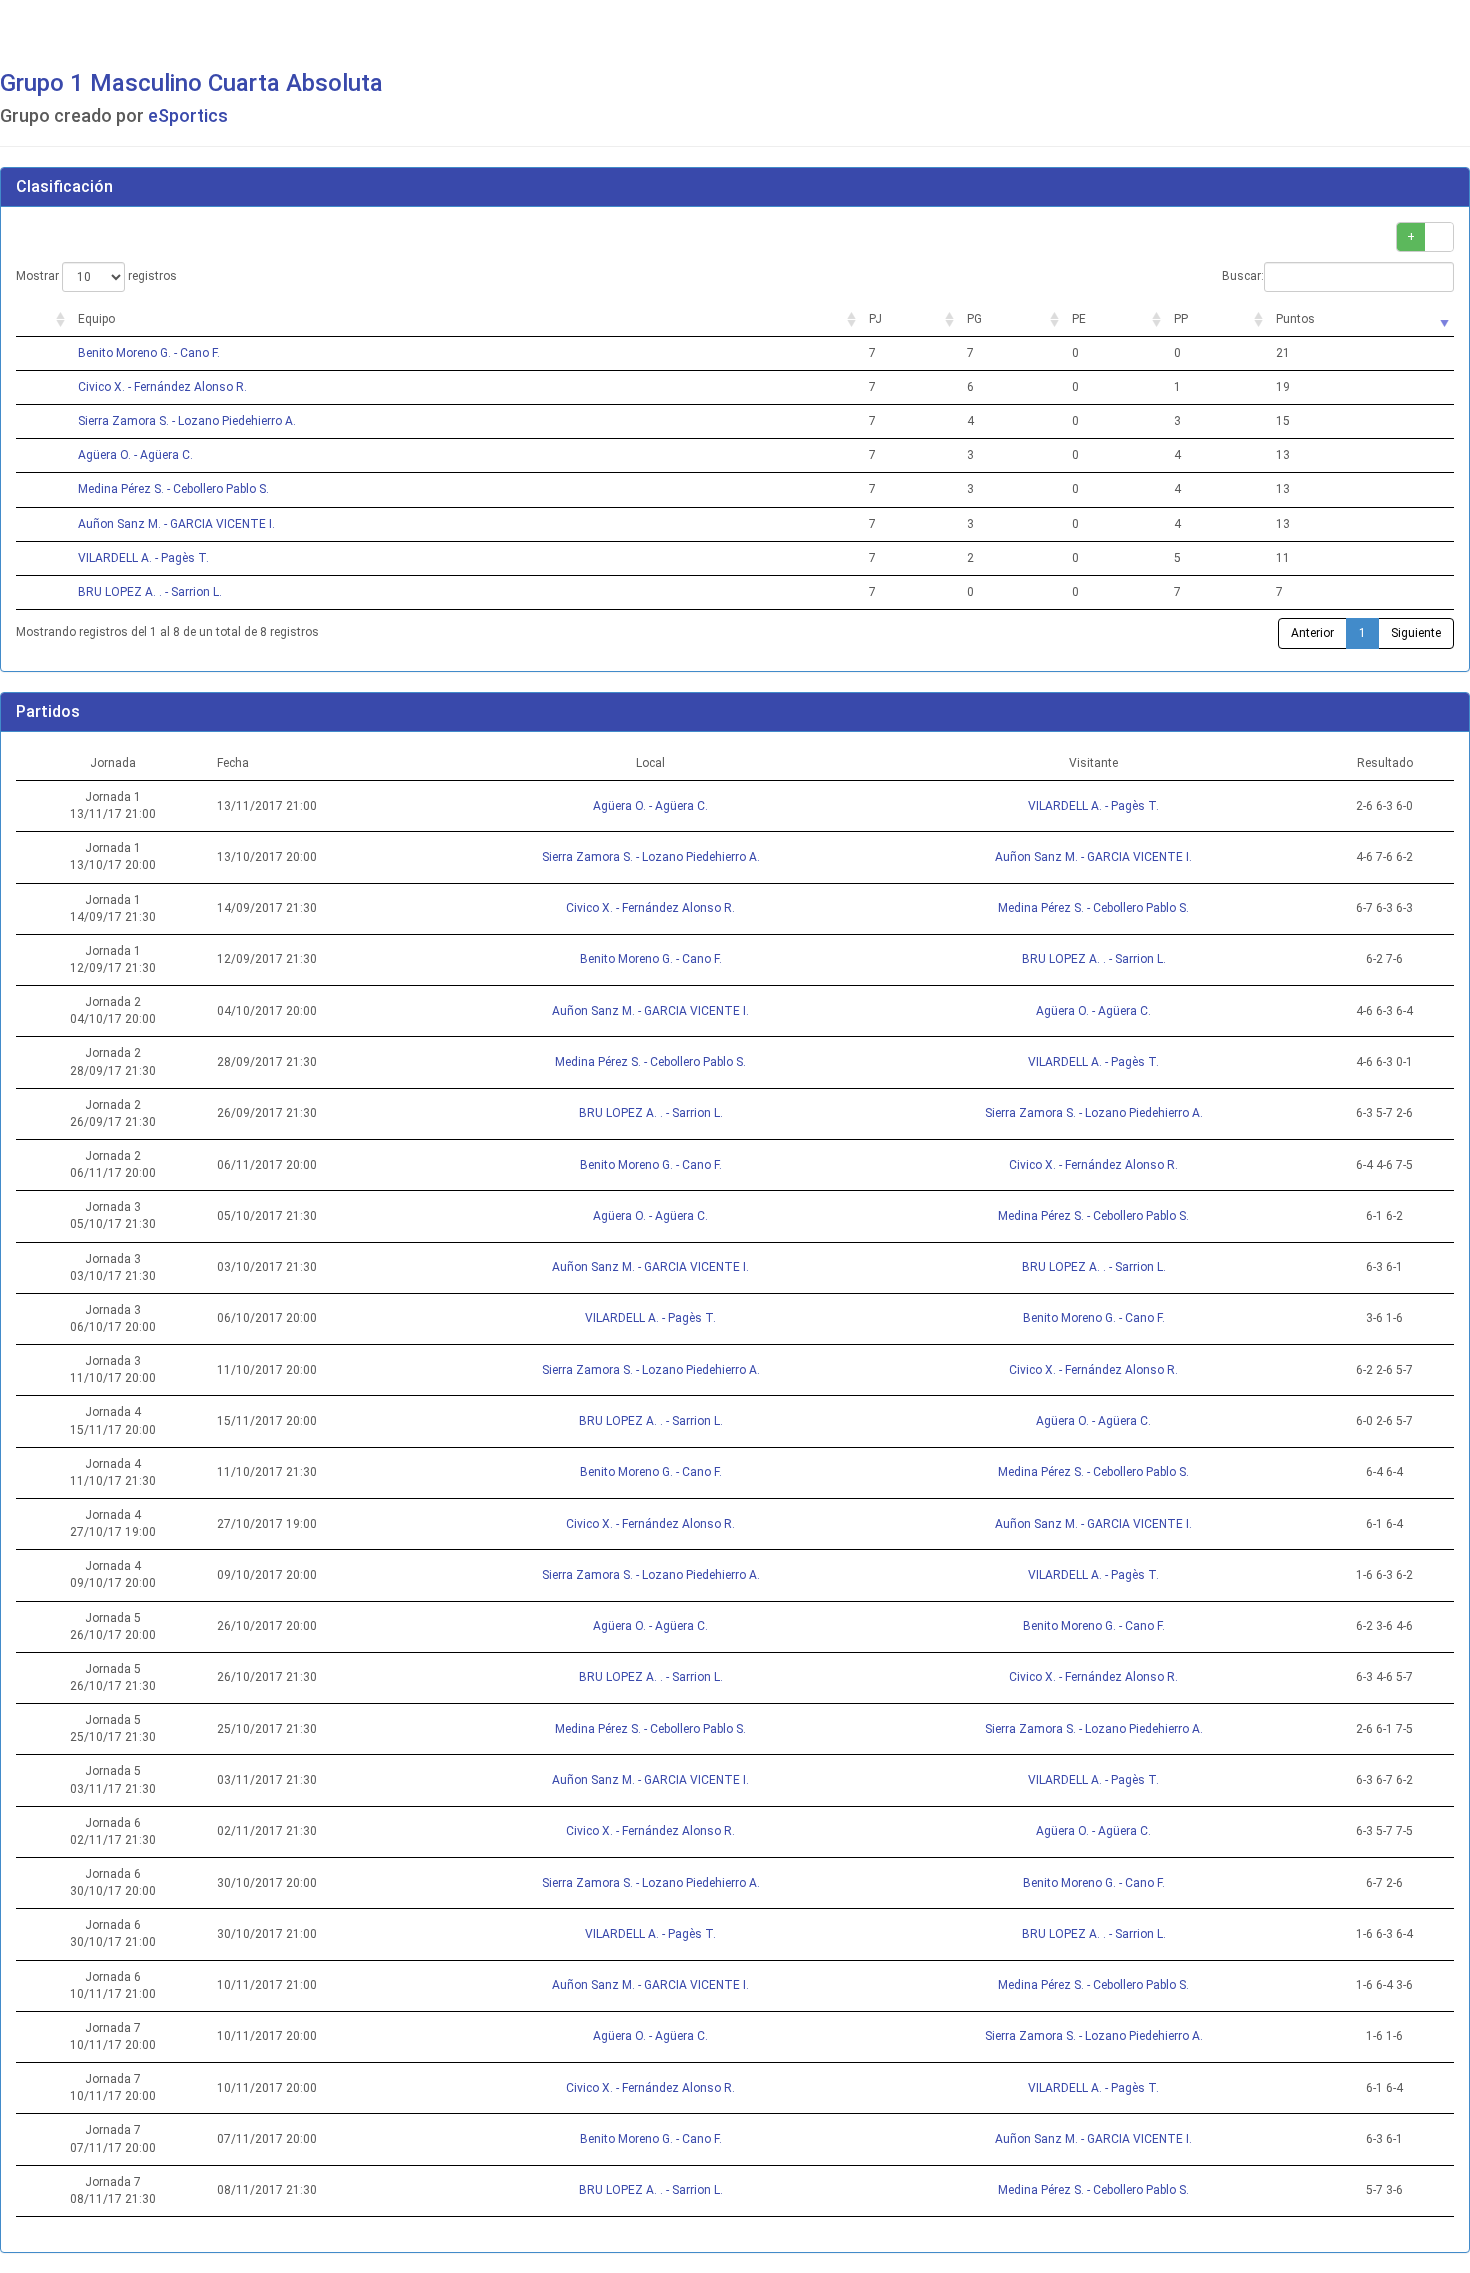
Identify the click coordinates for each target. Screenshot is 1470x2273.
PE (1079, 319)
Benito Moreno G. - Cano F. (149, 353)
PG (974, 319)
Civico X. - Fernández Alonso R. (162, 387)
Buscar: (1243, 276)
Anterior (1312, 633)
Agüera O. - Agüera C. (135, 455)
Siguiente (1416, 633)
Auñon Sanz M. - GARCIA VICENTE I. (176, 524)
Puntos (1295, 319)
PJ (875, 319)
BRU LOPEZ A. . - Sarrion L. (150, 592)
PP (1181, 319)
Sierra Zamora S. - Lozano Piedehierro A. (187, 421)
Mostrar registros (96, 276)
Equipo (96, 319)
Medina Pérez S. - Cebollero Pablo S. (173, 489)
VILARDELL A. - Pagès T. (143, 558)
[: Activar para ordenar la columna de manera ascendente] (43, 320)
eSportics (188, 115)
